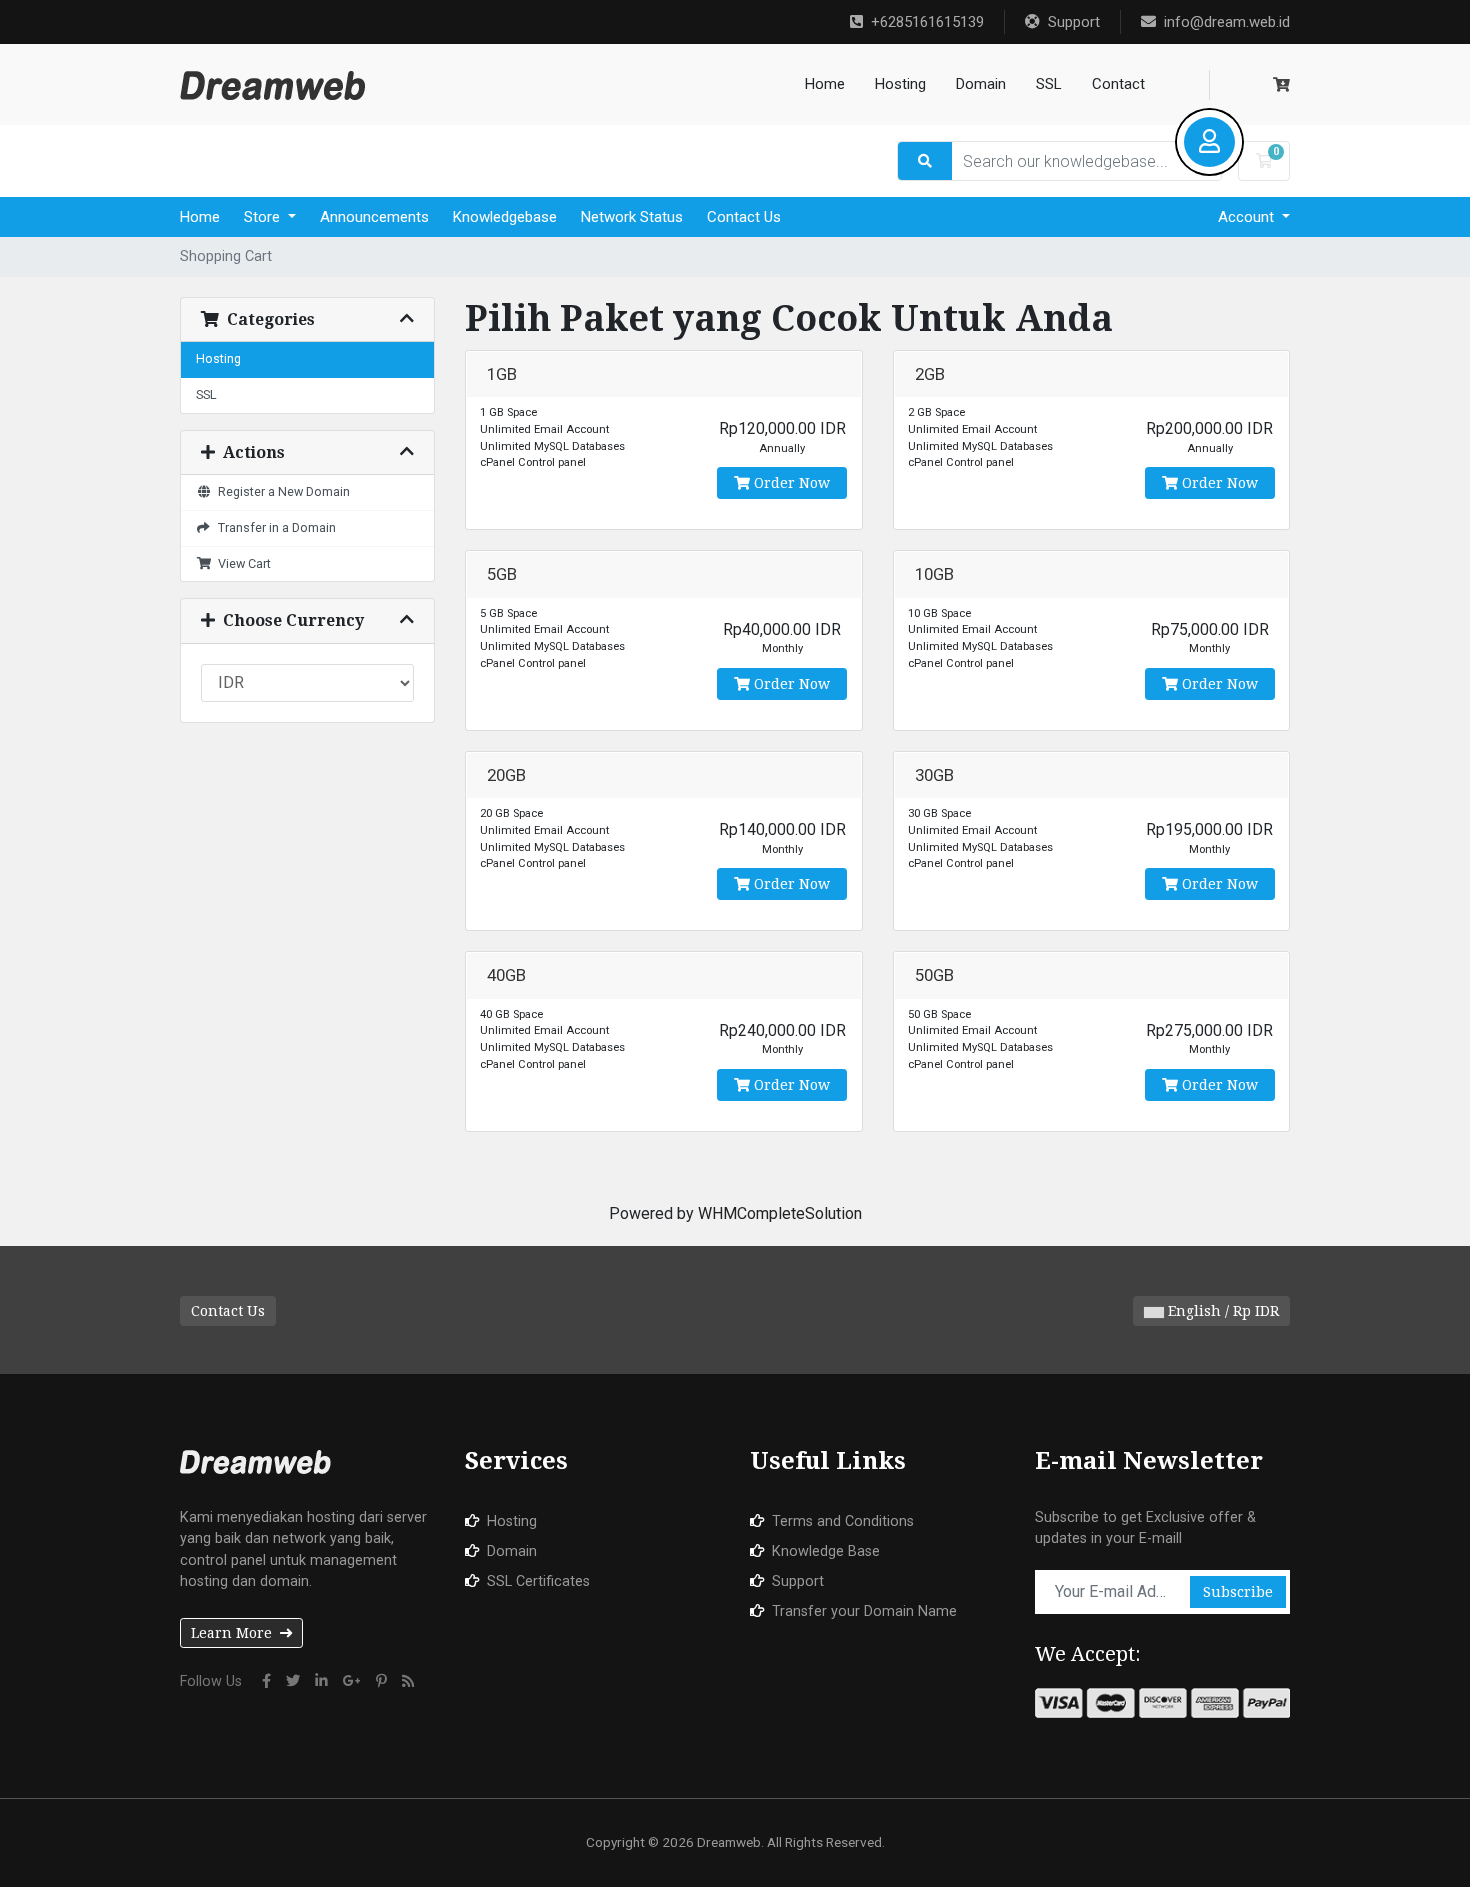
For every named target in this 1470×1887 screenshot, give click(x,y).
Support (1074, 22)
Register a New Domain (281, 491)
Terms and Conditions (843, 1521)
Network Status (632, 217)
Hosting (900, 84)
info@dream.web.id (1227, 22)
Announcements (374, 217)
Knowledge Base (826, 1551)
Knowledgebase (505, 217)
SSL (1049, 84)
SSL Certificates (538, 1581)
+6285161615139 (927, 22)
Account (1248, 217)
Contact (1118, 84)
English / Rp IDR (1221, 1311)
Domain (981, 84)
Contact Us (744, 217)
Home (825, 84)
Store (264, 217)
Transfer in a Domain (274, 527)
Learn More (231, 1633)
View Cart (241, 563)
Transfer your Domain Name (864, 1611)
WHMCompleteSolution (780, 1213)
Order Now (790, 483)
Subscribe (1238, 1592)
